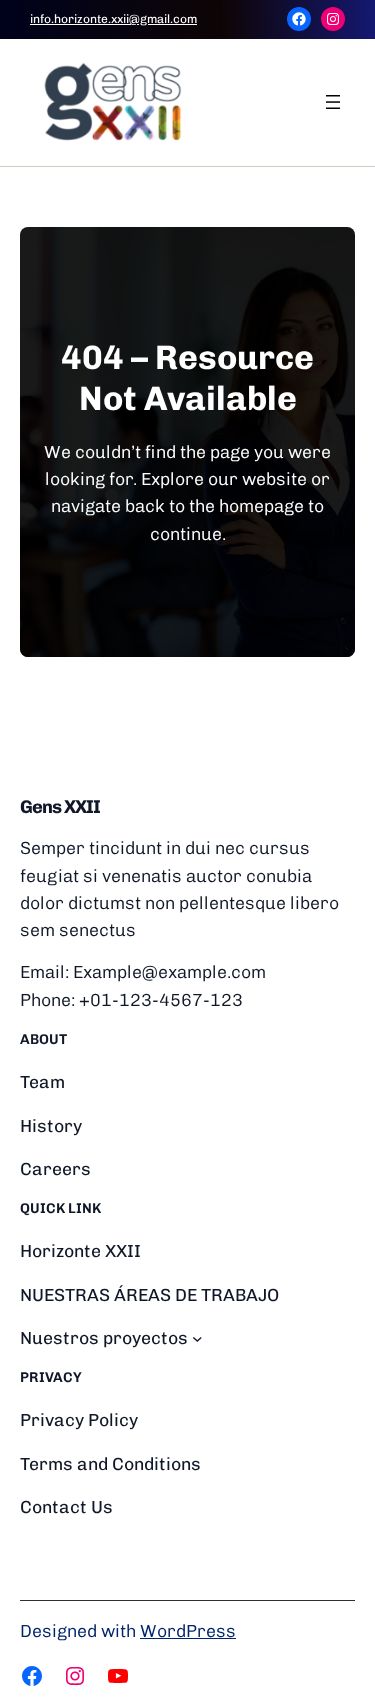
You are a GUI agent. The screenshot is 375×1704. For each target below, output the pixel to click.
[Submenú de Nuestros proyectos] (197, 1337)
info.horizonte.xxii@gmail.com (113, 19)
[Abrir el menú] (333, 102)
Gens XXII (60, 807)
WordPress (188, 1630)
